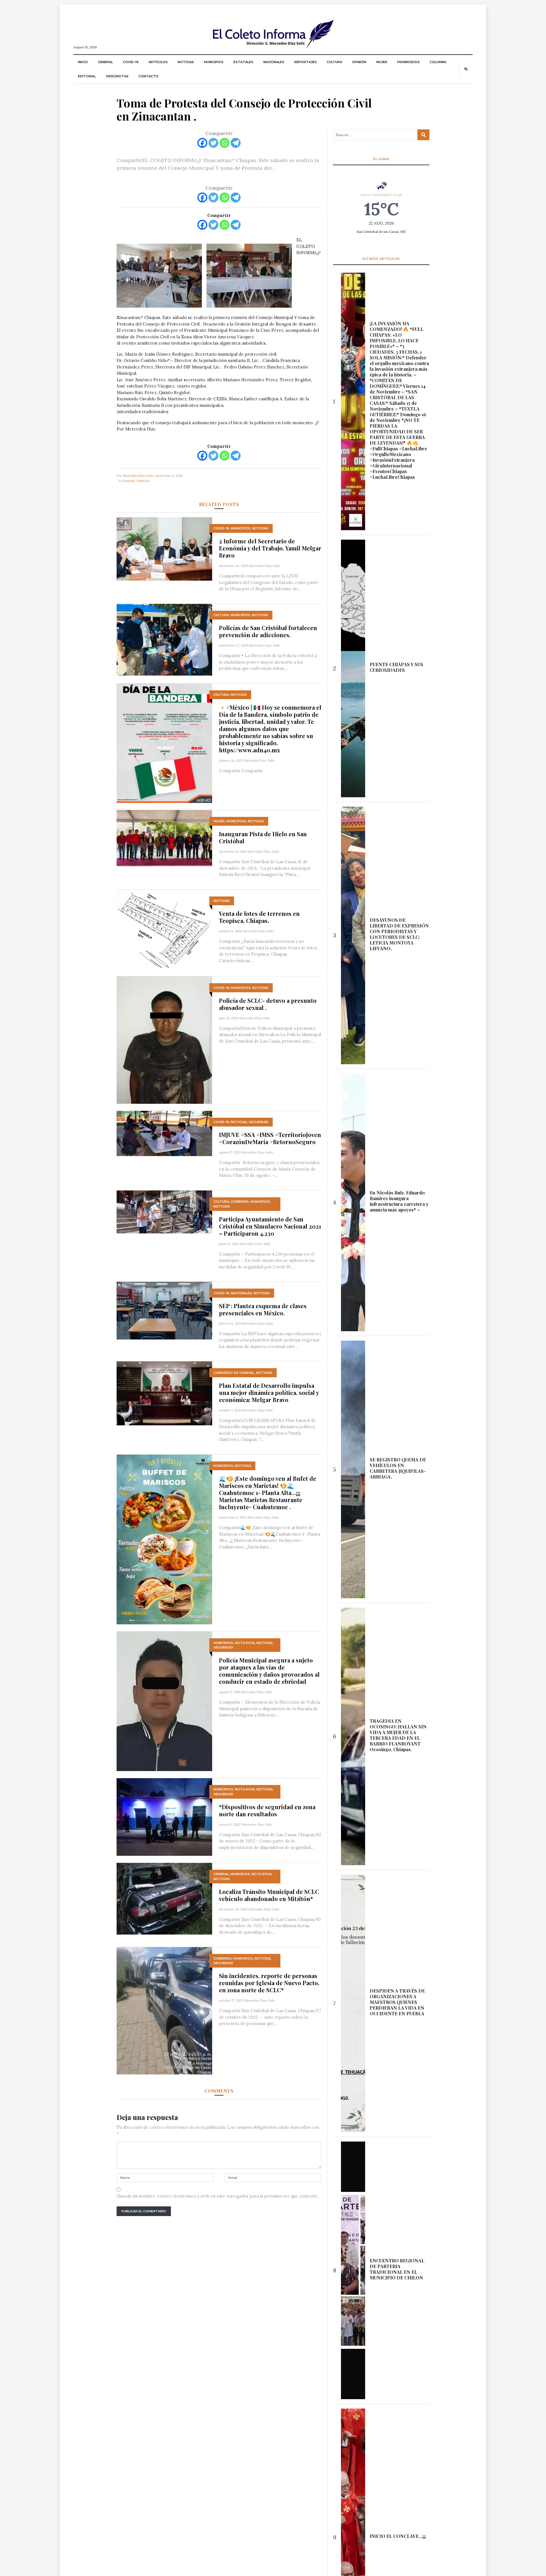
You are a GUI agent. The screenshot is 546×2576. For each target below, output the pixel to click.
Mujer (382, 62)
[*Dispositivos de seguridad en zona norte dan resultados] (164, 1816)
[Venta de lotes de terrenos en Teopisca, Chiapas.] (164, 929)
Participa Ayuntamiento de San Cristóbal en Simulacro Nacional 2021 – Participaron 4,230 (270, 1226)
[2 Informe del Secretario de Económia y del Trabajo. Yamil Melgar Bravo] (164, 548)
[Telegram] (236, 143)
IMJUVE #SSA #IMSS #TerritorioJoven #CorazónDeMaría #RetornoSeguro (270, 1138)
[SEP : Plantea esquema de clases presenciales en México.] (164, 1310)
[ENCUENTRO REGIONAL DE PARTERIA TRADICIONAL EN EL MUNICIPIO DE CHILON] (353, 2270)
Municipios (214, 62)
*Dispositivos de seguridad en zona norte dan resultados (267, 1810)
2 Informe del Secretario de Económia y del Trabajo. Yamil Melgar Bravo (270, 548)
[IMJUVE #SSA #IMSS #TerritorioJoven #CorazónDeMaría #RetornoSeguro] (164, 1133)
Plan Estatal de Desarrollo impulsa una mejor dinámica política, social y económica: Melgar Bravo (269, 1392)
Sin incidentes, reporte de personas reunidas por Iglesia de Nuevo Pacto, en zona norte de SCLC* (269, 1983)
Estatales (243, 62)
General (105, 62)
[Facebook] (202, 143)
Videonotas (117, 76)
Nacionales (274, 62)
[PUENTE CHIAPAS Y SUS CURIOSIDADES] (353, 668)
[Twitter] (213, 143)
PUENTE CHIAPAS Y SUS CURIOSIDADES (396, 667)
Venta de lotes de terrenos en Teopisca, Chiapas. (259, 917)
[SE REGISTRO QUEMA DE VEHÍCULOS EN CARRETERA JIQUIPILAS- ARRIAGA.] (353, 1469)
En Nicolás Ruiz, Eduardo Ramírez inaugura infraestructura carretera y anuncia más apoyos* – (399, 1201)
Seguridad (259, 1122)
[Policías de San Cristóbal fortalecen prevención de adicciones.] (164, 639)
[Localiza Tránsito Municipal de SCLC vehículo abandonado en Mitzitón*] (164, 1898)
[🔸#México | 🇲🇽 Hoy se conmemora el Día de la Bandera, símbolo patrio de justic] (164, 743)
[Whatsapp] (225, 143)
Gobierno (240, 1202)
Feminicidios (409, 62)
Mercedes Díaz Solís (138, 476)
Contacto (148, 76)
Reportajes (306, 62)
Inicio (83, 62)
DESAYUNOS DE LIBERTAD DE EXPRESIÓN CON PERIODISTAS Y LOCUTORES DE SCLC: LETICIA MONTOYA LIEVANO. (399, 934)
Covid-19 (131, 62)
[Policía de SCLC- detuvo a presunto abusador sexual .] (164, 1040)
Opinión (359, 62)
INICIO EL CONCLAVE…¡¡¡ (398, 2536)
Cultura (334, 62)
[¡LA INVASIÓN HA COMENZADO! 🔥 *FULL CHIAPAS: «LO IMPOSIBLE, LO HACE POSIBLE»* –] (353, 401)
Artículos (158, 62)
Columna (438, 62)
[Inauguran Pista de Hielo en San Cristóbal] (164, 837)
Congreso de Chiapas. (234, 1373)
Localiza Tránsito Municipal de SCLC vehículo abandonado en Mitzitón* (269, 1895)
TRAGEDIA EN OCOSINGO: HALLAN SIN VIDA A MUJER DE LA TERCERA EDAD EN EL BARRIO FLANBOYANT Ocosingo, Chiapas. (398, 1735)
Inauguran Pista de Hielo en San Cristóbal (263, 837)
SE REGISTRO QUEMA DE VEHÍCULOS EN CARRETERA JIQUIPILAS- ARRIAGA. (398, 1468)
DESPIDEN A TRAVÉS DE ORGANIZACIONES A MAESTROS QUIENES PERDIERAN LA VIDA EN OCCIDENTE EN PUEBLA (397, 2002)
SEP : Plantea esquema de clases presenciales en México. (263, 1309)
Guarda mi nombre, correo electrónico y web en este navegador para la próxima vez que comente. (218, 2196)
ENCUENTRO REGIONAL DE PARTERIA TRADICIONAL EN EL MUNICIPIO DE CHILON (397, 2269)
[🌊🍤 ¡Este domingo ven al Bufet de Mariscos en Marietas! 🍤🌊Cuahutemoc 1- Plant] (164, 1539)
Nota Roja (245, 1643)
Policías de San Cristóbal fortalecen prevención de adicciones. (268, 631)
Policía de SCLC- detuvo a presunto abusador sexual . (268, 1004)
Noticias (186, 62)
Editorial (87, 76)
